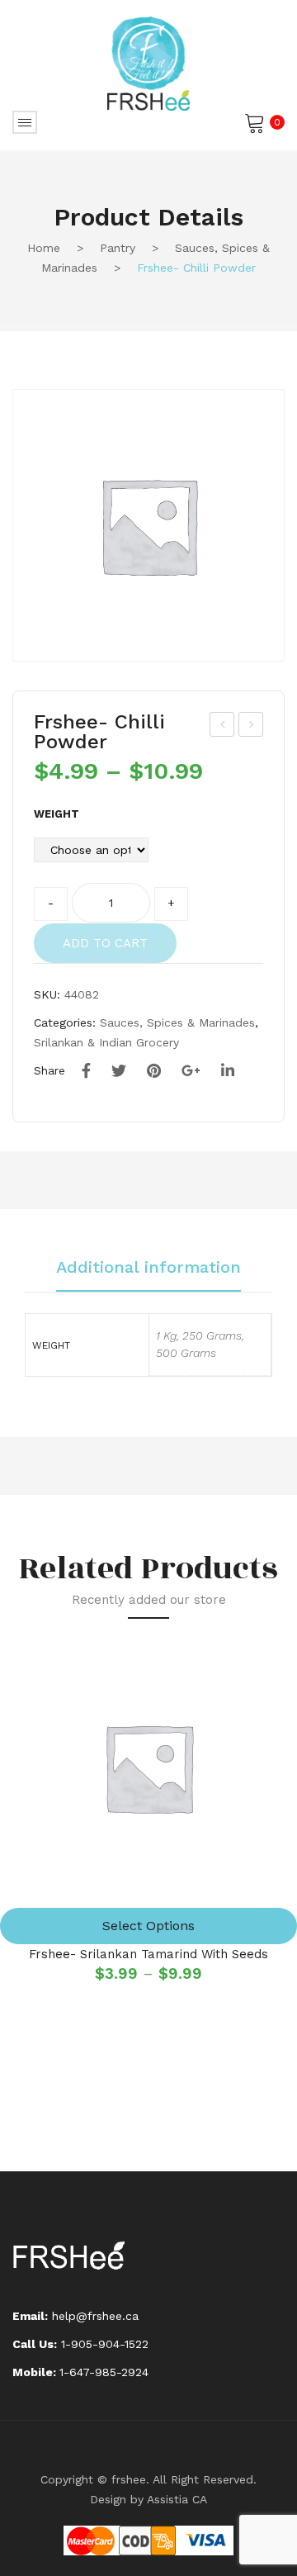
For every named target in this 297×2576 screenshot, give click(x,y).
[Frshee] (148, 63)
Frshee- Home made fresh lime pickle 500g (252, 727)
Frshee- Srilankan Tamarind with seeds (148, 1954)
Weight (57, 814)
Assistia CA (177, 2499)
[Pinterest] (154, 1071)
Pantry (118, 248)
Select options (148, 1926)
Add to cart (105, 943)
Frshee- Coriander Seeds (223, 727)
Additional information (148, 1268)
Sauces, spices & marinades (177, 1022)
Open (25, 122)
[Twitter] (119, 1071)
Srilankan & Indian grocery (106, 1042)
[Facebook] (86, 1071)
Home (44, 248)
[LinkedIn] (228, 1071)
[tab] (148, 1275)
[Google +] (191, 1071)
